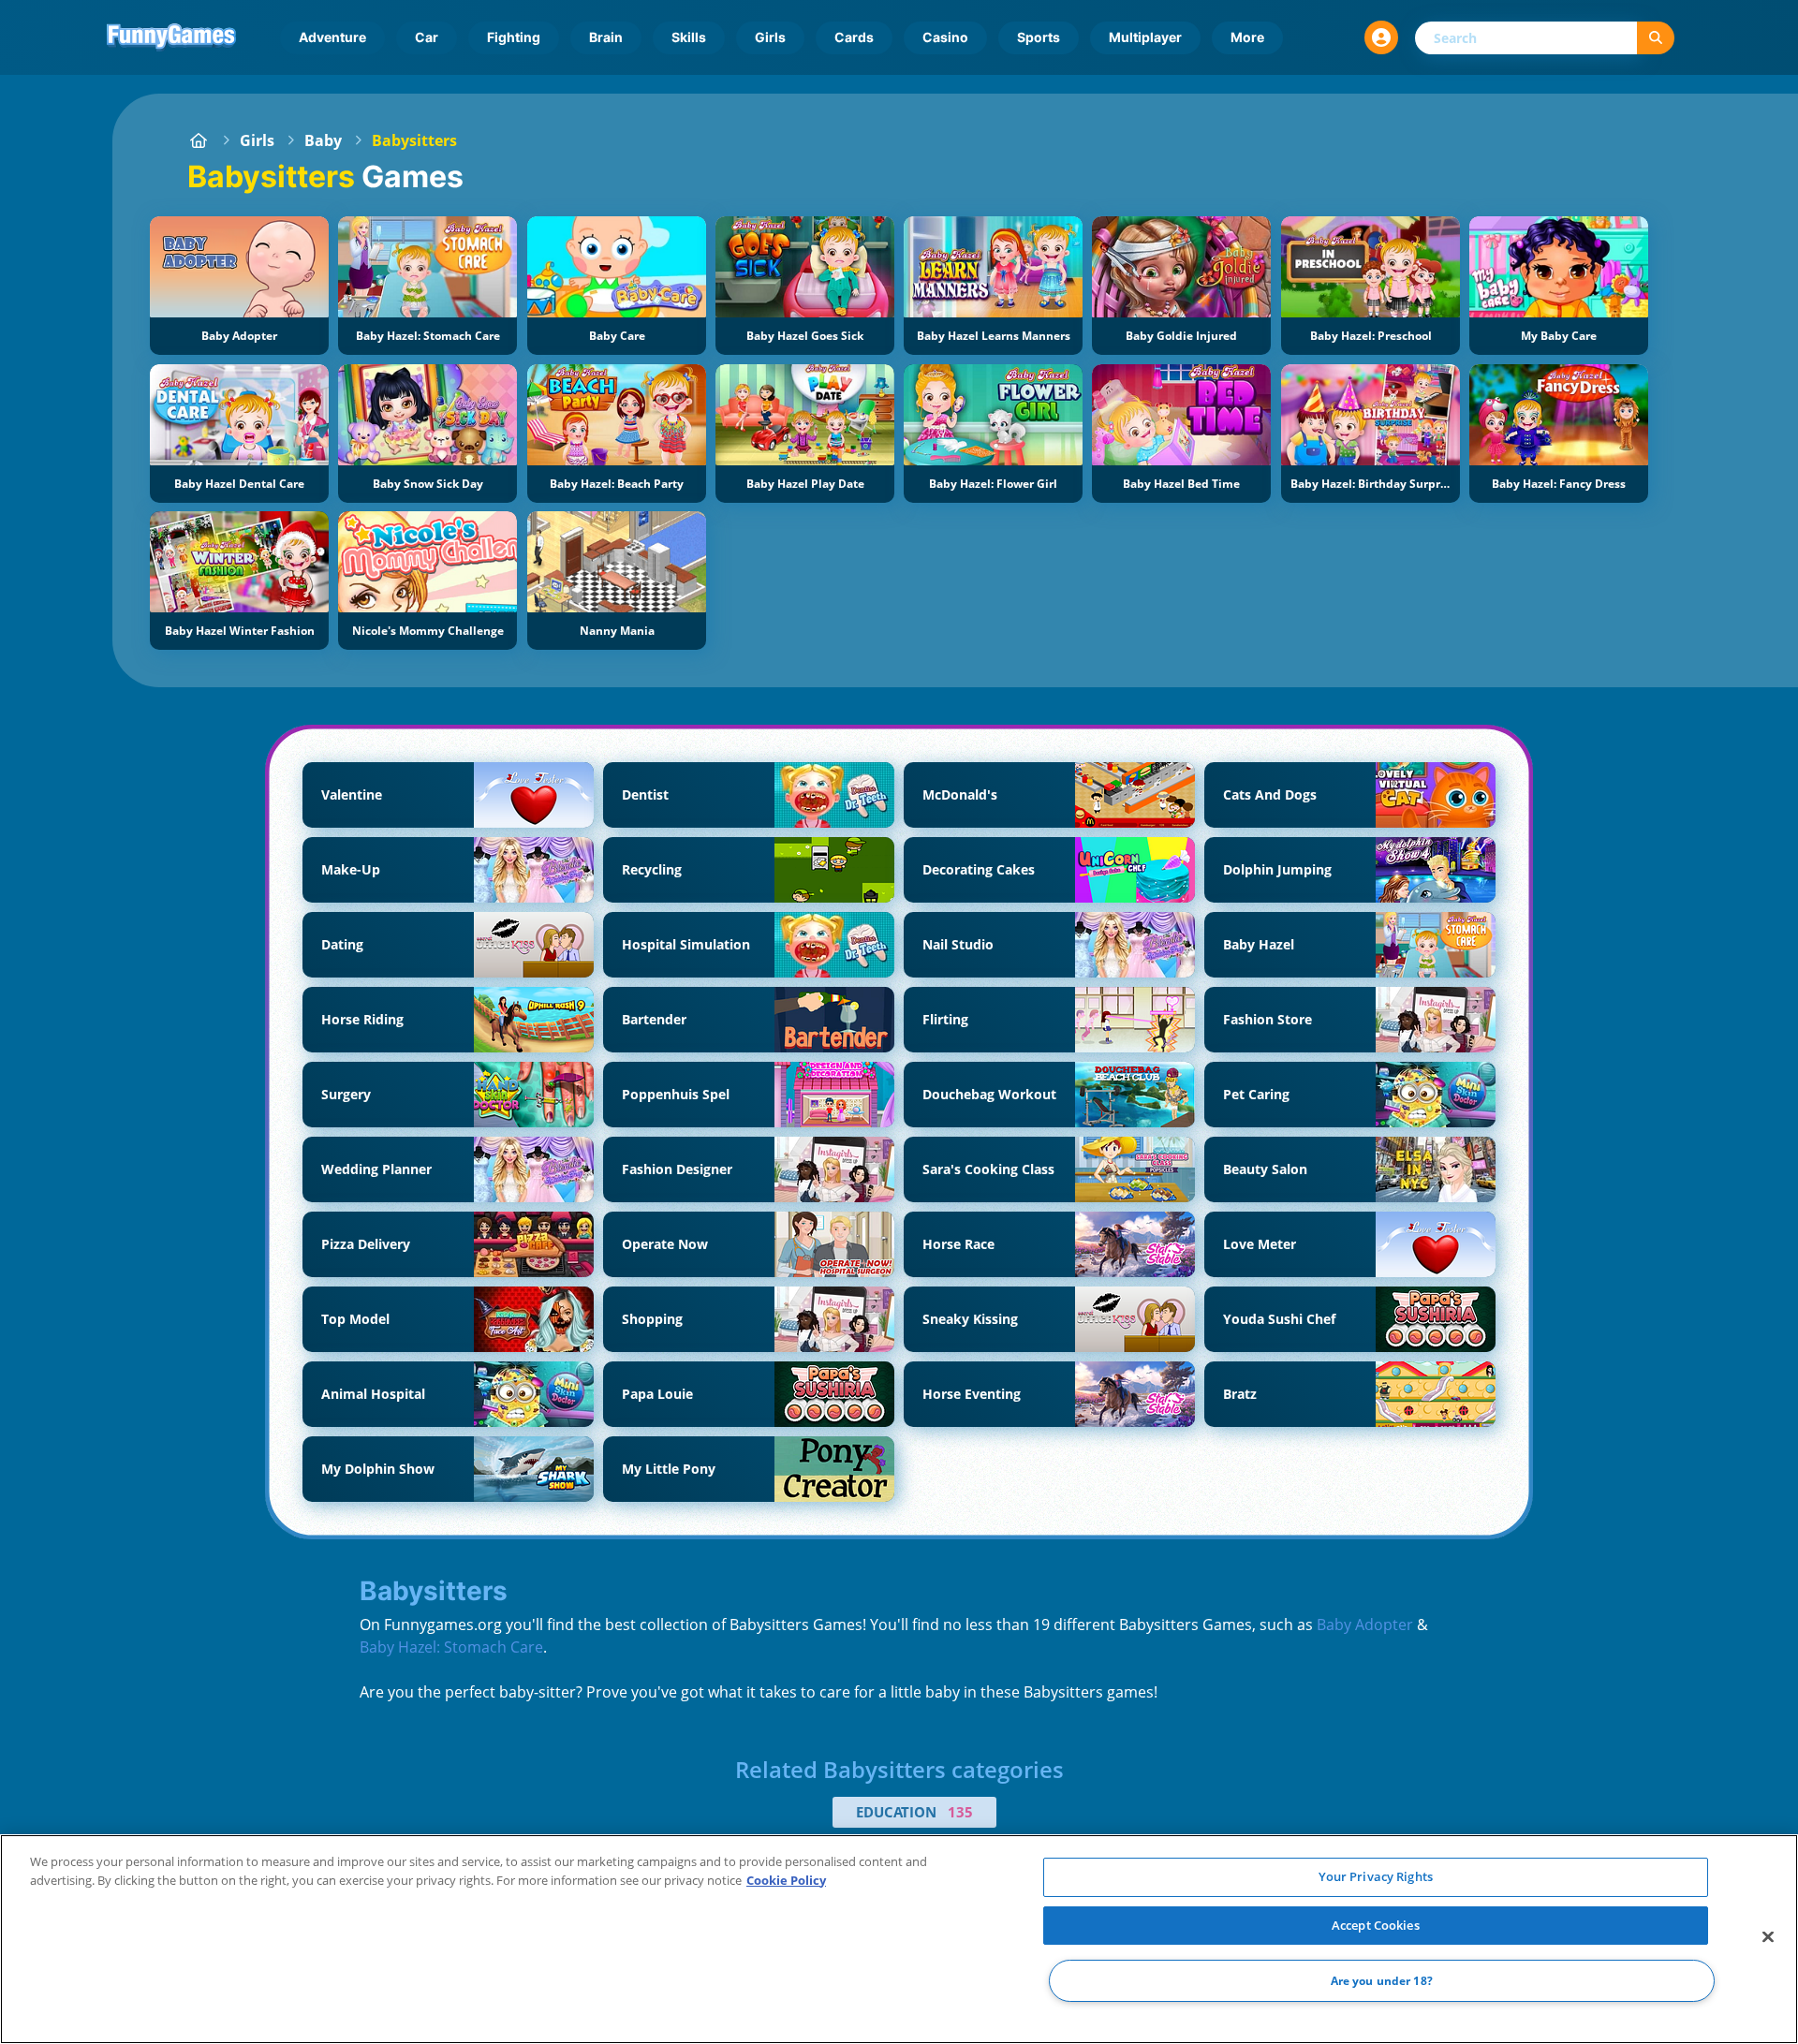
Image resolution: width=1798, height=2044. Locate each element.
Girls (770, 37)
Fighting (514, 37)
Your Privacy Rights (1376, 1876)
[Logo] (171, 37)
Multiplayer (1145, 37)
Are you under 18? (1382, 1981)
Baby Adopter (1365, 1625)
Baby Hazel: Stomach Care (451, 1647)
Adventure (332, 37)
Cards (854, 37)
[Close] (1768, 1937)
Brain (606, 37)
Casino (945, 37)
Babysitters (414, 140)
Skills (689, 37)
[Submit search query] (1656, 38)
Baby (323, 140)
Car (427, 37)
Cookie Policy (786, 1880)
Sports (1039, 37)
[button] (1381, 37)
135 (960, 1812)
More (1247, 37)
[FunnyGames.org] (199, 140)
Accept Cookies (1376, 1925)
